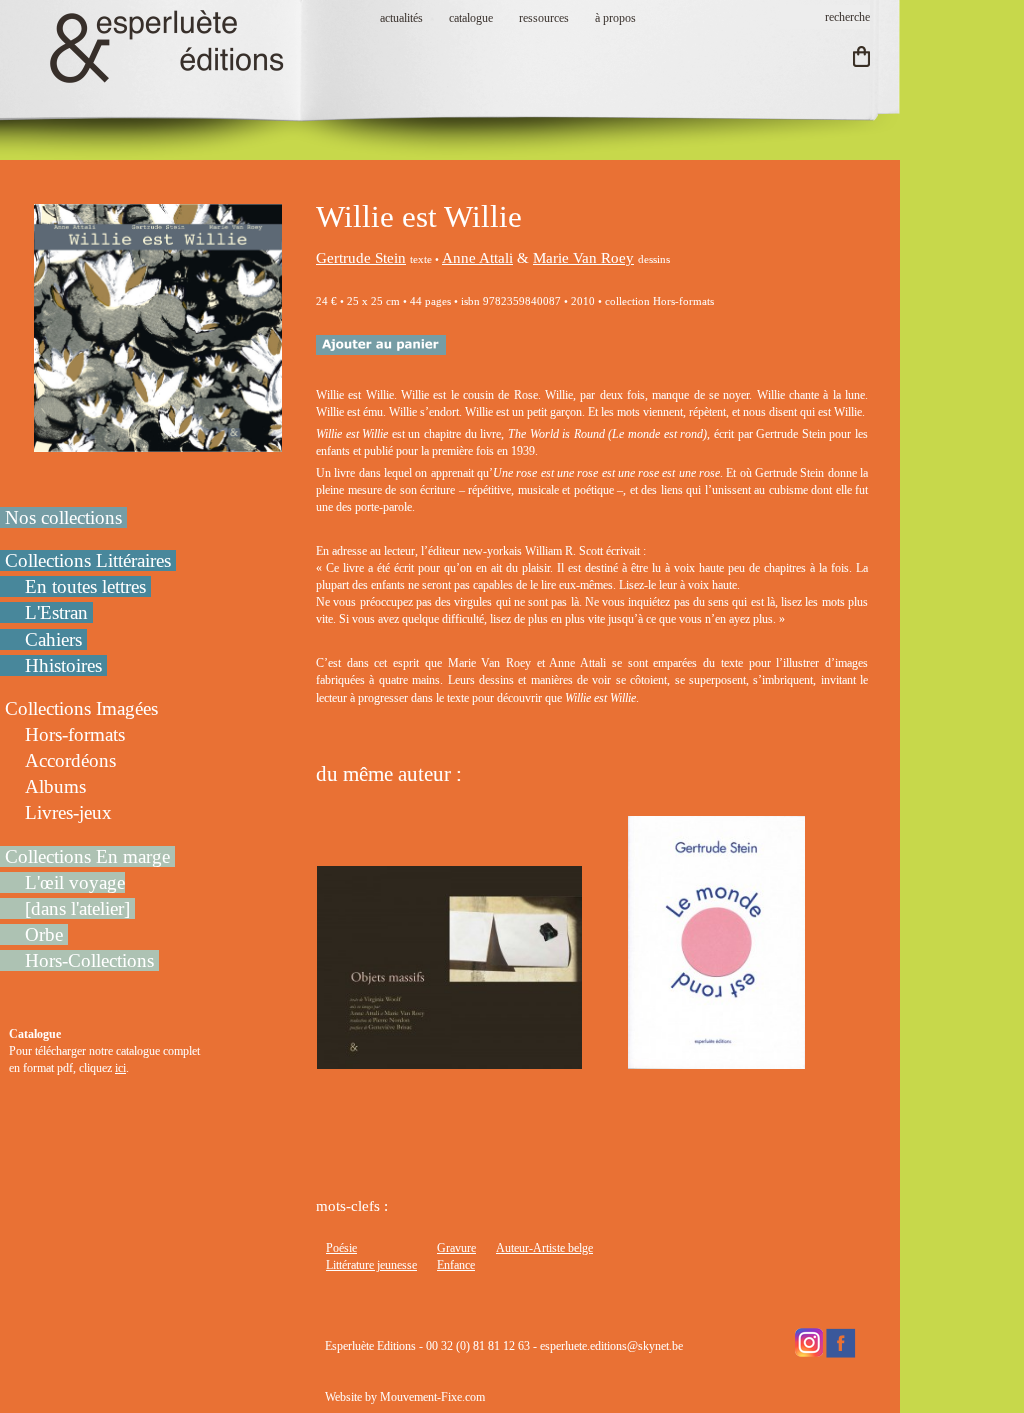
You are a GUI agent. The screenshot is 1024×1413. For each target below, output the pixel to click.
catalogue (471, 18)
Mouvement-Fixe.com (432, 1397)
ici (120, 1068)
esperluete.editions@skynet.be (611, 1346)
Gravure (456, 1248)
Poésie (341, 1248)
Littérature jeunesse (371, 1265)
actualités (401, 18)
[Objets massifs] (449, 1060)
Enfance (456, 1265)
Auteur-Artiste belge (544, 1248)
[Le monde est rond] (716, 1060)
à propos (615, 18)
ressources (544, 18)
